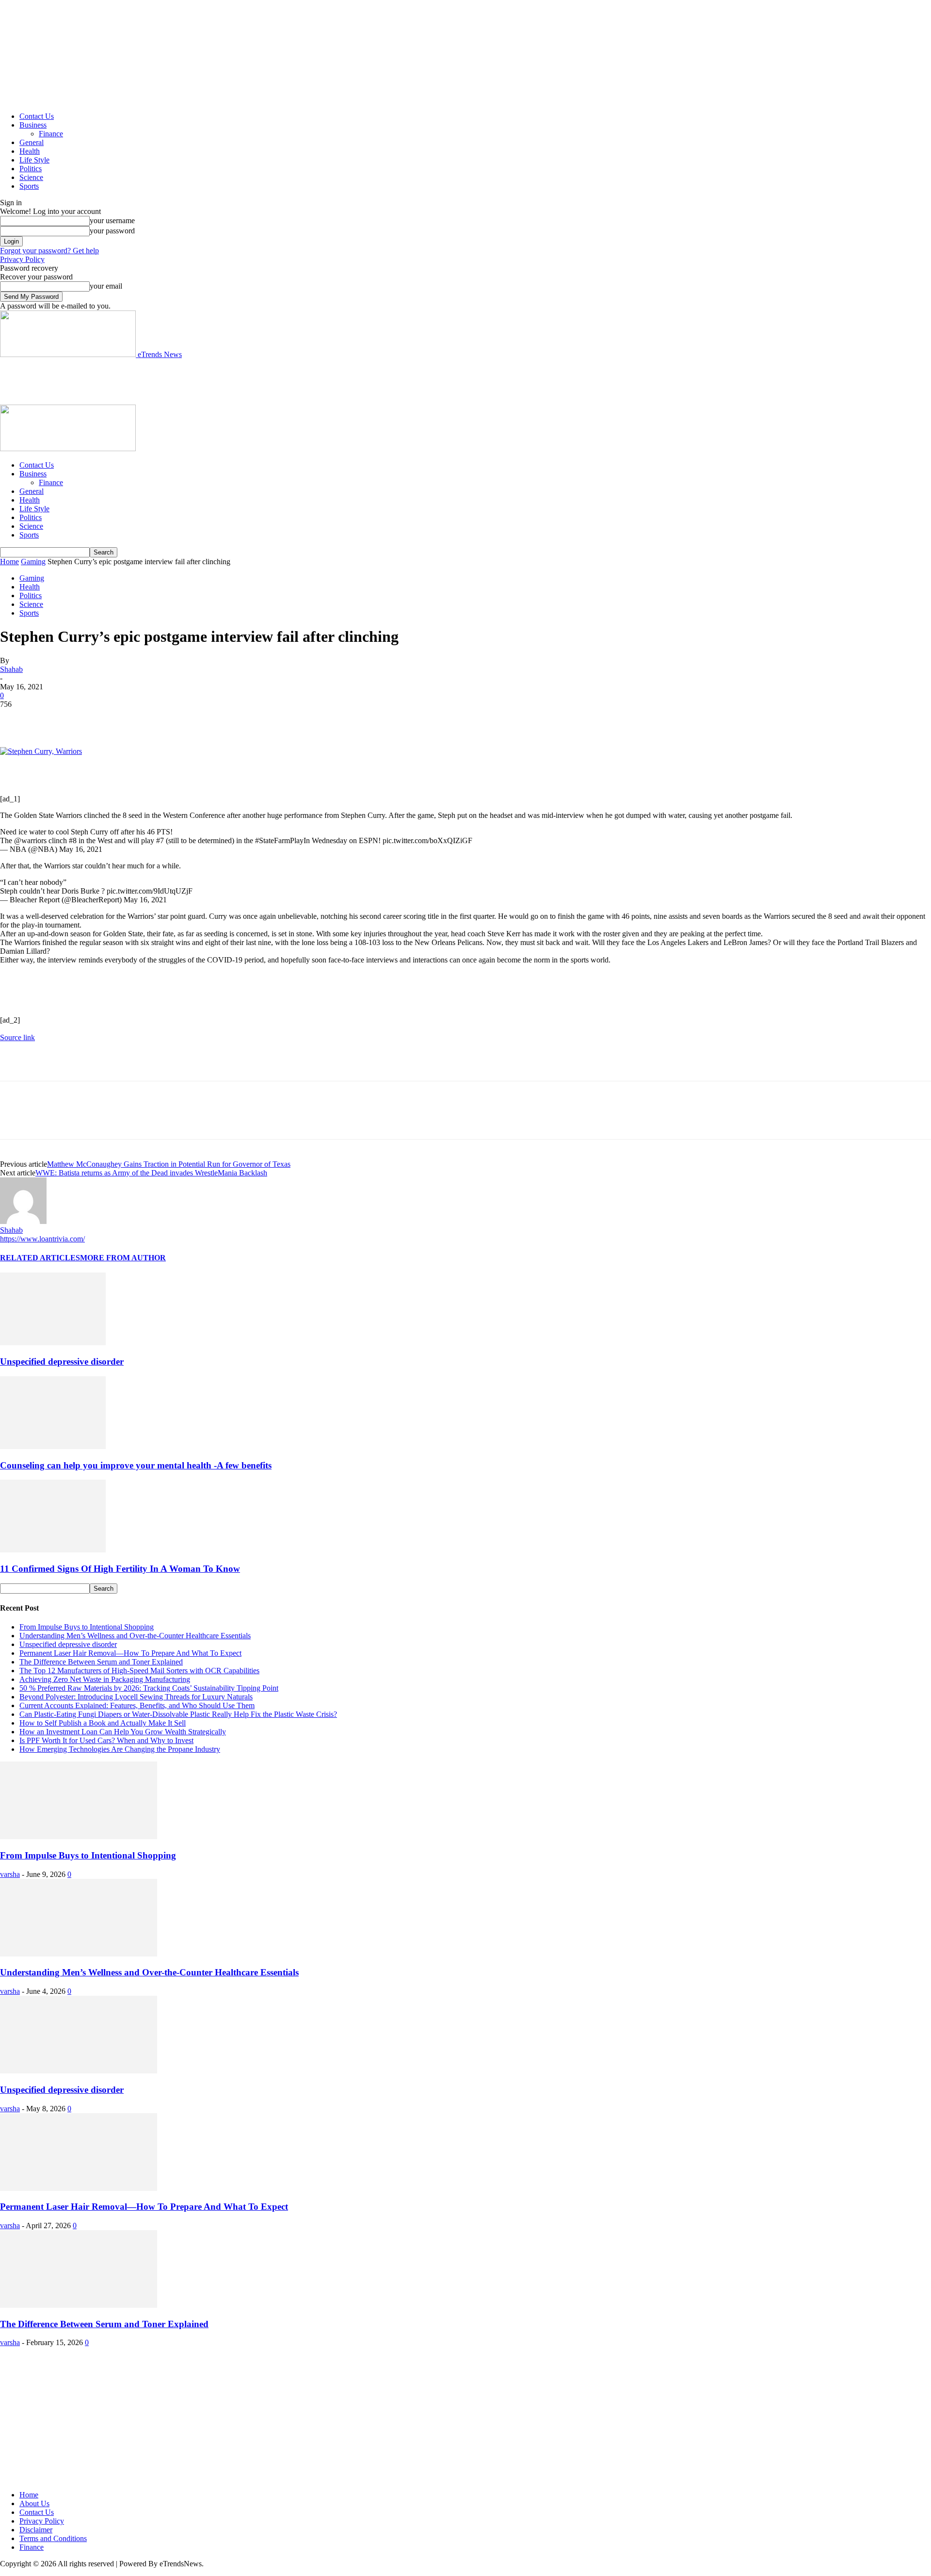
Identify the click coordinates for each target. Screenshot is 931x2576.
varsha (10, 1874)
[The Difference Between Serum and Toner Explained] (79, 2305)
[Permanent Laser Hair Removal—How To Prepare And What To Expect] (79, 2188)
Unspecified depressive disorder (62, 1361)
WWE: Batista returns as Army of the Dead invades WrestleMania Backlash (151, 1173)
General (32, 142)
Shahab (11, 669)
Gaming (33, 562)
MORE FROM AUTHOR (123, 1258)
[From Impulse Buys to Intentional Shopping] (79, 1836)
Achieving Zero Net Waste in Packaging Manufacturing (105, 1679)
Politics (31, 169)
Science (31, 177)
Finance (51, 134)
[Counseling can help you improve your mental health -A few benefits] (53, 1446)
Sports (29, 186)
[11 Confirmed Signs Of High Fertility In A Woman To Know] (53, 1550)
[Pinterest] (86, 719)
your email (106, 286)
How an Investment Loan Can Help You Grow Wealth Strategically (123, 1732)
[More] (156, 719)
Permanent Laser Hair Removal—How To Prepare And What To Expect (130, 1653)
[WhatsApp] (121, 719)
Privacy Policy (22, 259)
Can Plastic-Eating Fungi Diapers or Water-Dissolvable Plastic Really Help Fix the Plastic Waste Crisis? (178, 1714)
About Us (34, 2503)
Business (33, 125)
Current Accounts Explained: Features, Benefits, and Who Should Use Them (137, 1705)
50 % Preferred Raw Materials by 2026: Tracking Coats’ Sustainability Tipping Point (149, 1688)
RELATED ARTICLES (40, 1258)
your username (112, 220)
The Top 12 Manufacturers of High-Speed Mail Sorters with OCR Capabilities (139, 1671)
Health (30, 151)
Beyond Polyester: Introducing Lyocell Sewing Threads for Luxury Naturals (136, 1697)
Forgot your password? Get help (49, 251)
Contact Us (37, 116)
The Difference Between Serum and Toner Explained (101, 1662)
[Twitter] (51, 719)
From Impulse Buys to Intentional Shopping (87, 1627)
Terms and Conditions (53, 2538)
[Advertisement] (177, 381)
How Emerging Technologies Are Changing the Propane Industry (120, 1749)
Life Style (34, 160)
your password (112, 231)
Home (9, 562)
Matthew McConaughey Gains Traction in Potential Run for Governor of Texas (169, 1164)
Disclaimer (36, 2530)
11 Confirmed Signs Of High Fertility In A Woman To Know (120, 1569)
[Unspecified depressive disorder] (53, 1343)
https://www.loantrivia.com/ (42, 1239)
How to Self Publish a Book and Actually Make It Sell (103, 1723)
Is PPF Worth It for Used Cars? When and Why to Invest (106, 1740)
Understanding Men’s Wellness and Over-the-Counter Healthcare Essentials (135, 1636)
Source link (17, 1037)
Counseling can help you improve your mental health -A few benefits (136, 1465)
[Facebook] (16, 719)
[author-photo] (23, 1221)
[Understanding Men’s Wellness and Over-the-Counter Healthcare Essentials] (79, 1954)
